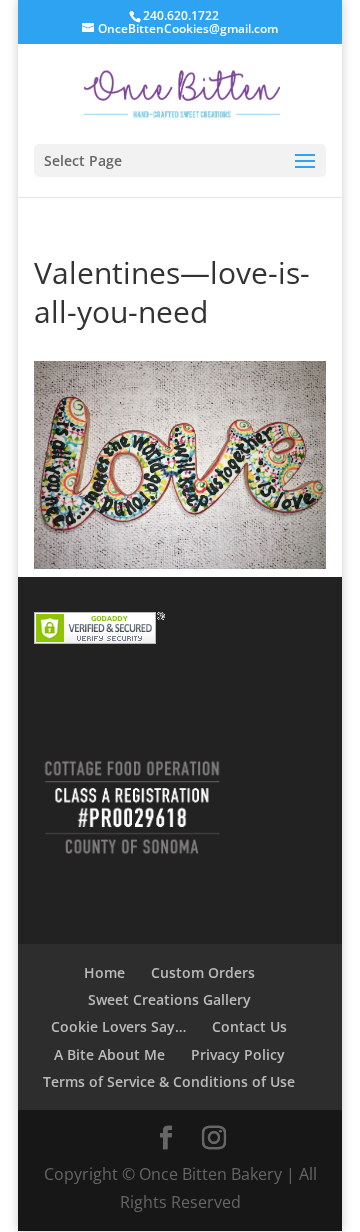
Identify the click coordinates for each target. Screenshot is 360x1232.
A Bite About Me (109, 1054)
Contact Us (249, 1026)
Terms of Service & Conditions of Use (169, 1081)
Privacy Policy (238, 1054)
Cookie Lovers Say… (118, 1026)
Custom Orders (203, 972)
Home (104, 972)
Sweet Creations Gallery (169, 999)
